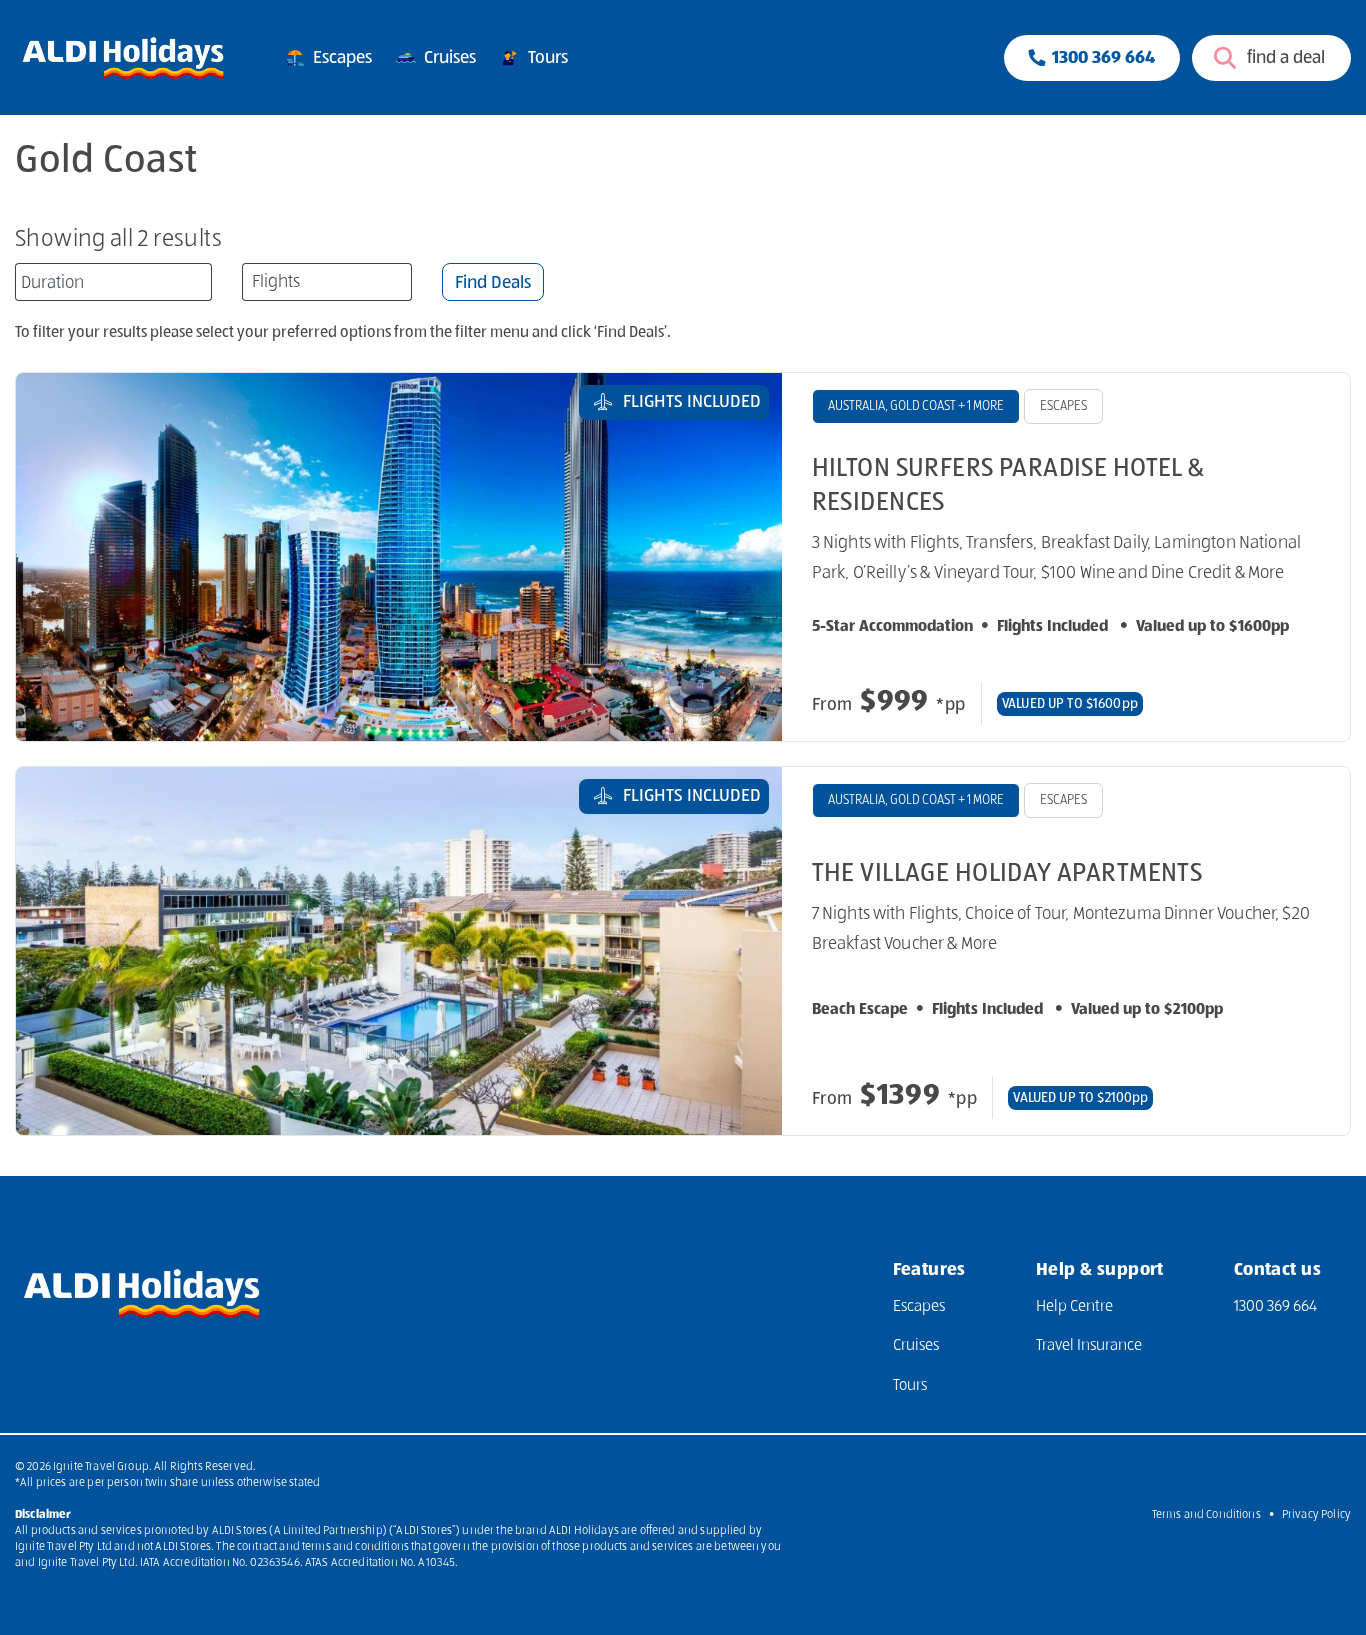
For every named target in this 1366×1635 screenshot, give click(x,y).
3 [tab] (399, 706)
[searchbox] (116, 282)
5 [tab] (439, 706)
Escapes (340, 57)
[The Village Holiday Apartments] (399, 951)
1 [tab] (359, 706)
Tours (546, 57)
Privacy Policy (1316, 1515)
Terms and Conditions (1206, 1515)
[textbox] (327, 282)
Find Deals (493, 283)
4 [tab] (419, 706)
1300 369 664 (1275, 1307)
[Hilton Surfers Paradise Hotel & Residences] (399, 557)
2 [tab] (379, 706)
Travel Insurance (1089, 1346)
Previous (69, 557)
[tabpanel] (399, 557)
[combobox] (113, 282)
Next (728, 557)
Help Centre (1074, 1307)
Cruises (448, 57)
